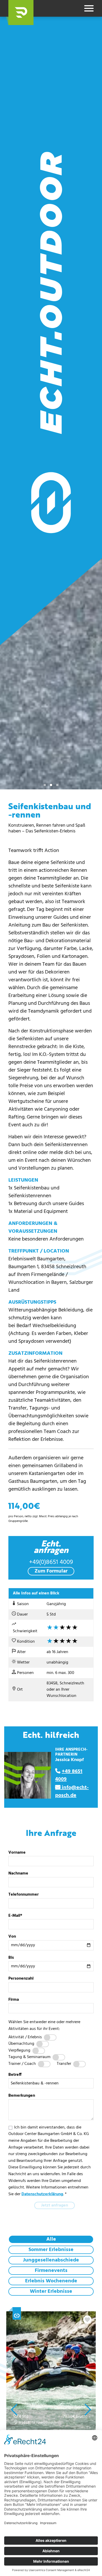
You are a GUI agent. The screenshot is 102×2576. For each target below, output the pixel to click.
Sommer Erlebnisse (51, 2250)
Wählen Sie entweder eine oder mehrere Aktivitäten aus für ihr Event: (44, 2025)
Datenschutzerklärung (42, 2194)
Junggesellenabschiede (51, 2260)
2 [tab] (51, 785)
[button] (21, 13)
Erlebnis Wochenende (51, 2281)
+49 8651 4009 (69, 1775)
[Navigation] (89, 8)
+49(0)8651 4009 (51, 1562)
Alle (51, 2239)
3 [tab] (57, 785)
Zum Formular (51, 1571)
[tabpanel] (51, 403)
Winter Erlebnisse (51, 2291)
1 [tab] (45, 785)
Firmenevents (51, 2271)
